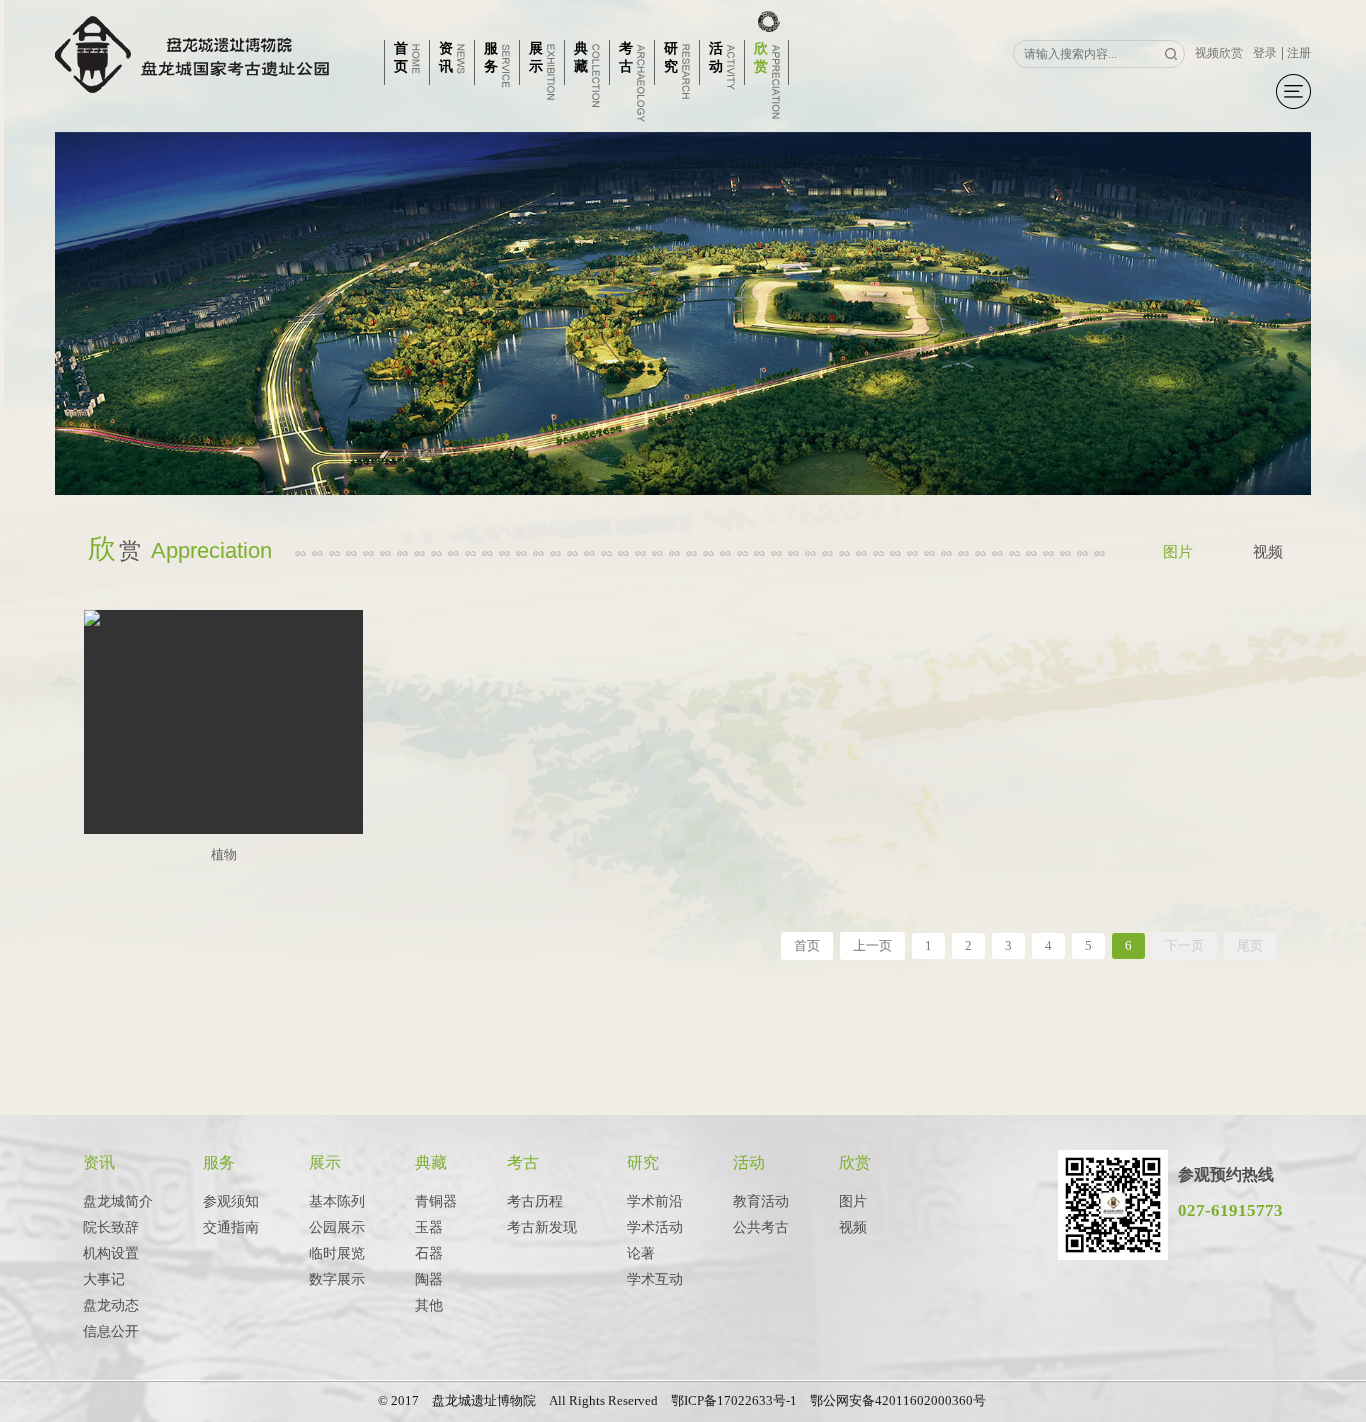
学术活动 (655, 1227)
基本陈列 (337, 1201)
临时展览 (337, 1253)
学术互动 (655, 1279)
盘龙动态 (111, 1305)
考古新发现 (542, 1227)
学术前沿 (655, 1201)
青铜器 (436, 1201)
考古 (523, 1162)
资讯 (99, 1162)
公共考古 (761, 1227)
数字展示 (337, 1279)
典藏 (431, 1162)
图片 (1178, 552)
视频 (1268, 552)
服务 (219, 1162)
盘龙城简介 (118, 1201)
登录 (1265, 53)
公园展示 (337, 1227)
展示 (325, 1162)
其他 (429, 1305)
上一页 (872, 945)
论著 (641, 1253)
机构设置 (111, 1253)
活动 (749, 1162)
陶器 (429, 1279)
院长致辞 (111, 1227)
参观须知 (231, 1201)
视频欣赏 (1219, 53)
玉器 (429, 1227)
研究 (643, 1162)
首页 (807, 945)
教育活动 (761, 1201)
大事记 (104, 1279)
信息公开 (111, 1331)
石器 (429, 1253)
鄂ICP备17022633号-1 (734, 1400)
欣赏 (855, 1162)
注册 (1299, 53)
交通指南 (231, 1227)
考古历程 (535, 1201)
